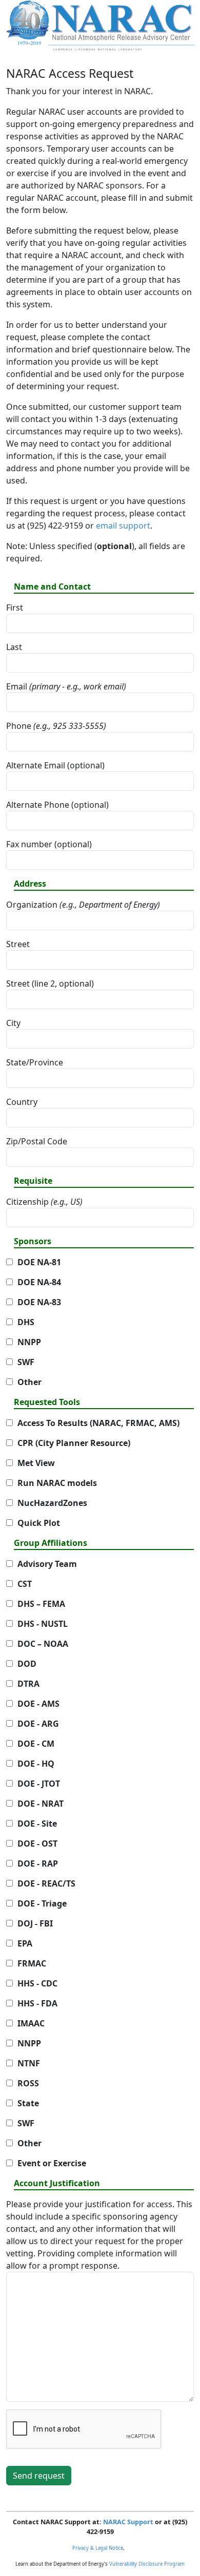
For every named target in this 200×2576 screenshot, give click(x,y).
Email (66, 686)
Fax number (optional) (49, 844)
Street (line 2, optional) (50, 983)
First (15, 608)
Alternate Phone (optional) (57, 805)
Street (18, 944)
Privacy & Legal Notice (98, 2548)
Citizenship (44, 1202)
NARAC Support (128, 2522)
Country (22, 1102)
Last (14, 647)
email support (123, 526)
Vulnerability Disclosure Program (147, 2564)
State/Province (35, 1062)
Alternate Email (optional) (55, 765)
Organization (83, 905)
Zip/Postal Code (37, 1141)
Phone (56, 726)
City (13, 1023)
